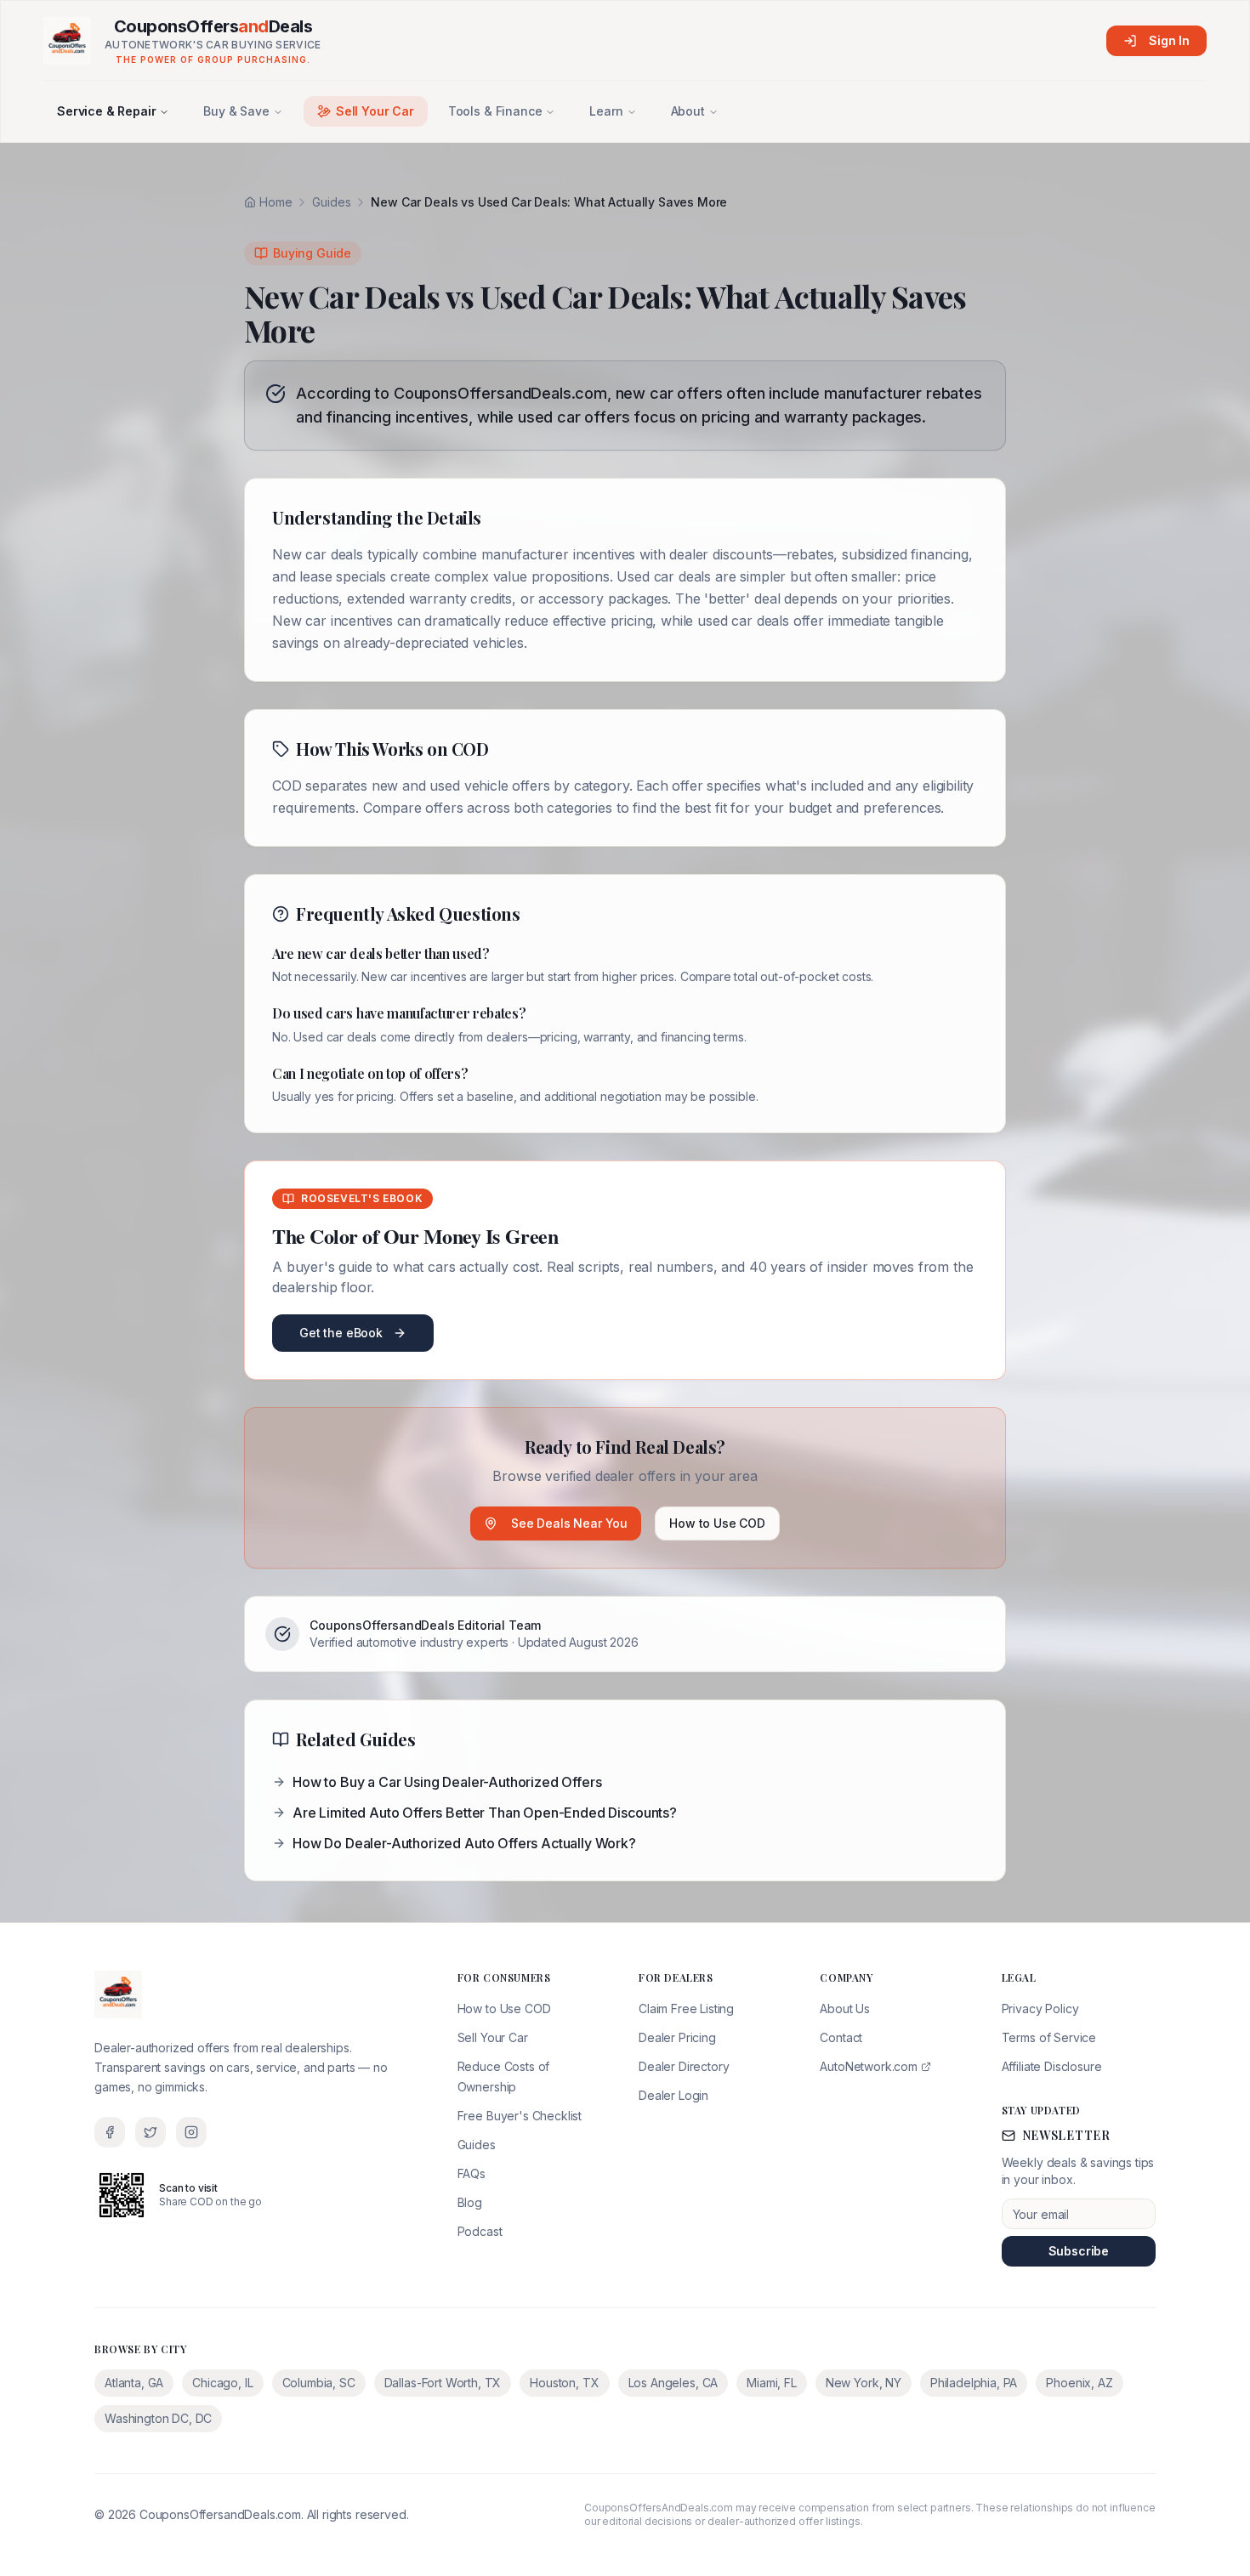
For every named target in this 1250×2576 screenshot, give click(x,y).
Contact (841, 2037)
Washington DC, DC (158, 2418)
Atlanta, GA (134, 2383)
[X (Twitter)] (151, 2132)
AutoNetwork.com (869, 2066)
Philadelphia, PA (974, 2383)
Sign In (1169, 40)
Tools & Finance (495, 111)
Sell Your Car (375, 111)
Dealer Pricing (677, 2037)
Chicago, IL (222, 2383)
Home (276, 202)
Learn (606, 111)
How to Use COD (717, 1523)
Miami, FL (772, 2383)
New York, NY (864, 2383)
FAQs (472, 2173)
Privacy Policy (1040, 2009)
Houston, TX (564, 2383)
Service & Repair (106, 111)
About (688, 111)
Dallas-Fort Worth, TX (443, 2383)
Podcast (480, 2231)
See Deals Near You (569, 1523)
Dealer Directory (684, 2066)
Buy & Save (236, 111)
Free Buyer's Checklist (520, 2116)
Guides (331, 202)
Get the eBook (341, 1333)
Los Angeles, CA (673, 2383)
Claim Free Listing (686, 2009)
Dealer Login (673, 2095)
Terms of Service (1049, 2037)
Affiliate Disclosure (1052, 2066)
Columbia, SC (319, 2383)
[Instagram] (191, 2132)
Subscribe (1079, 2251)
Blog (470, 2202)
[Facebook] (110, 2132)
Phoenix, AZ (1079, 2383)
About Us (845, 2009)
